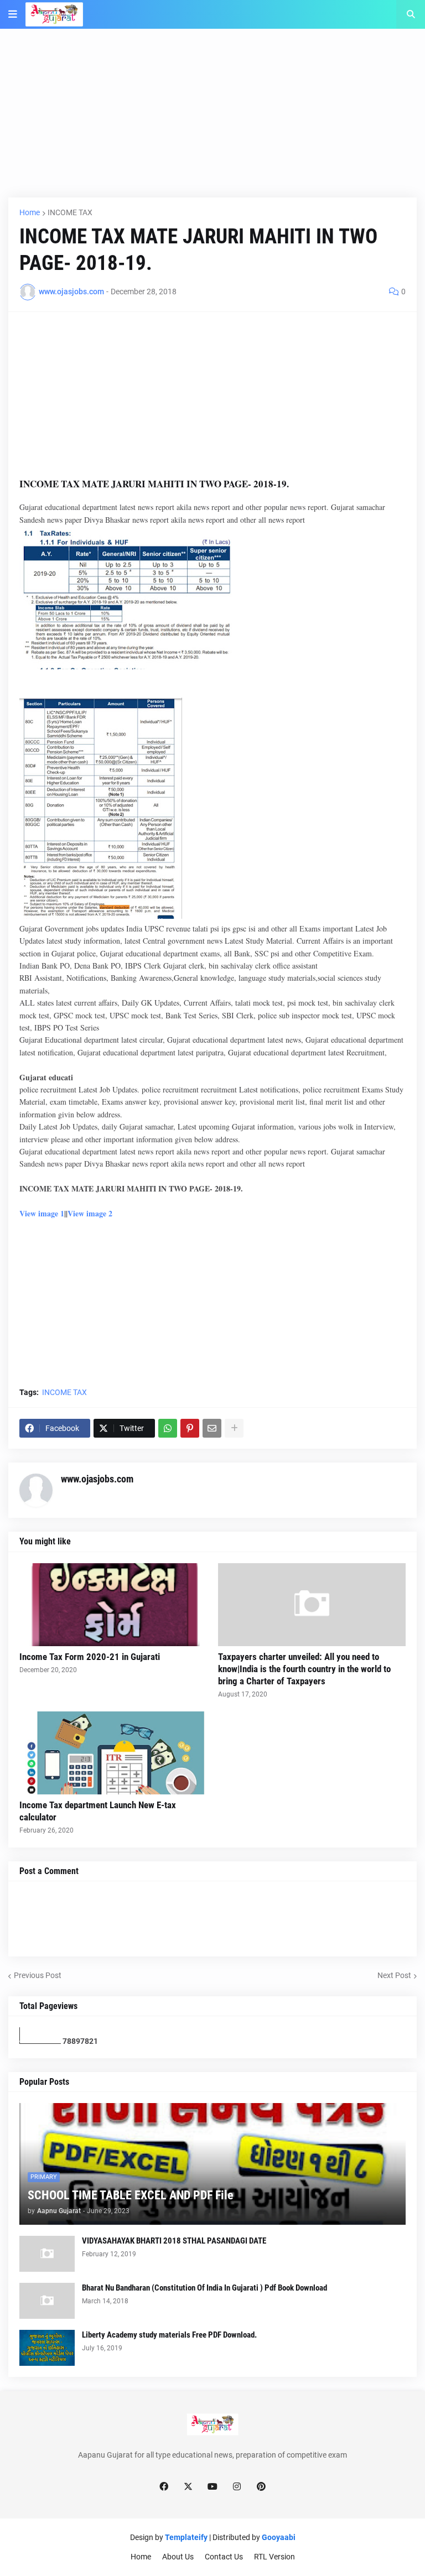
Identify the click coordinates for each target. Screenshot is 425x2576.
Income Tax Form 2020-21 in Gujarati (90, 1657)
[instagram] (237, 2487)
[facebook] (164, 2487)
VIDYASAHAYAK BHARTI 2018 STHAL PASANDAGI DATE (174, 2241)
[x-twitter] (188, 2487)
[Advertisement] (212, 120)
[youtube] (212, 2487)
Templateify (186, 2537)
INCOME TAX (70, 212)
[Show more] (234, 1428)
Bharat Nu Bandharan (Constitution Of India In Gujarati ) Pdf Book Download (204, 2288)
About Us (178, 2557)
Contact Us (224, 2557)
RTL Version (274, 2557)
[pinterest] (261, 2487)
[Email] (212, 1428)
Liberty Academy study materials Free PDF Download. (169, 2335)
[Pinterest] (190, 1428)
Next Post (394, 1975)
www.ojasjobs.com (97, 1479)
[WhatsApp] (168, 1428)
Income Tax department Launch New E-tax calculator (98, 1811)
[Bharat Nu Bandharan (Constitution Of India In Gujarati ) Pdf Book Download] (47, 2301)
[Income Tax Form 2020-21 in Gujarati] (113, 1605)
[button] (13, 14)
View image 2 (90, 1213)
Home (30, 212)
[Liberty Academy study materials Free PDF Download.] (47, 2348)
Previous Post (38, 1975)
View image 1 (42, 1213)
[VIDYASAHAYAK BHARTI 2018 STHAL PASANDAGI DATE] (47, 2254)
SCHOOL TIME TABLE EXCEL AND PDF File (131, 2195)
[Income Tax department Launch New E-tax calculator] (113, 1753)
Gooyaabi (279, 2537)
